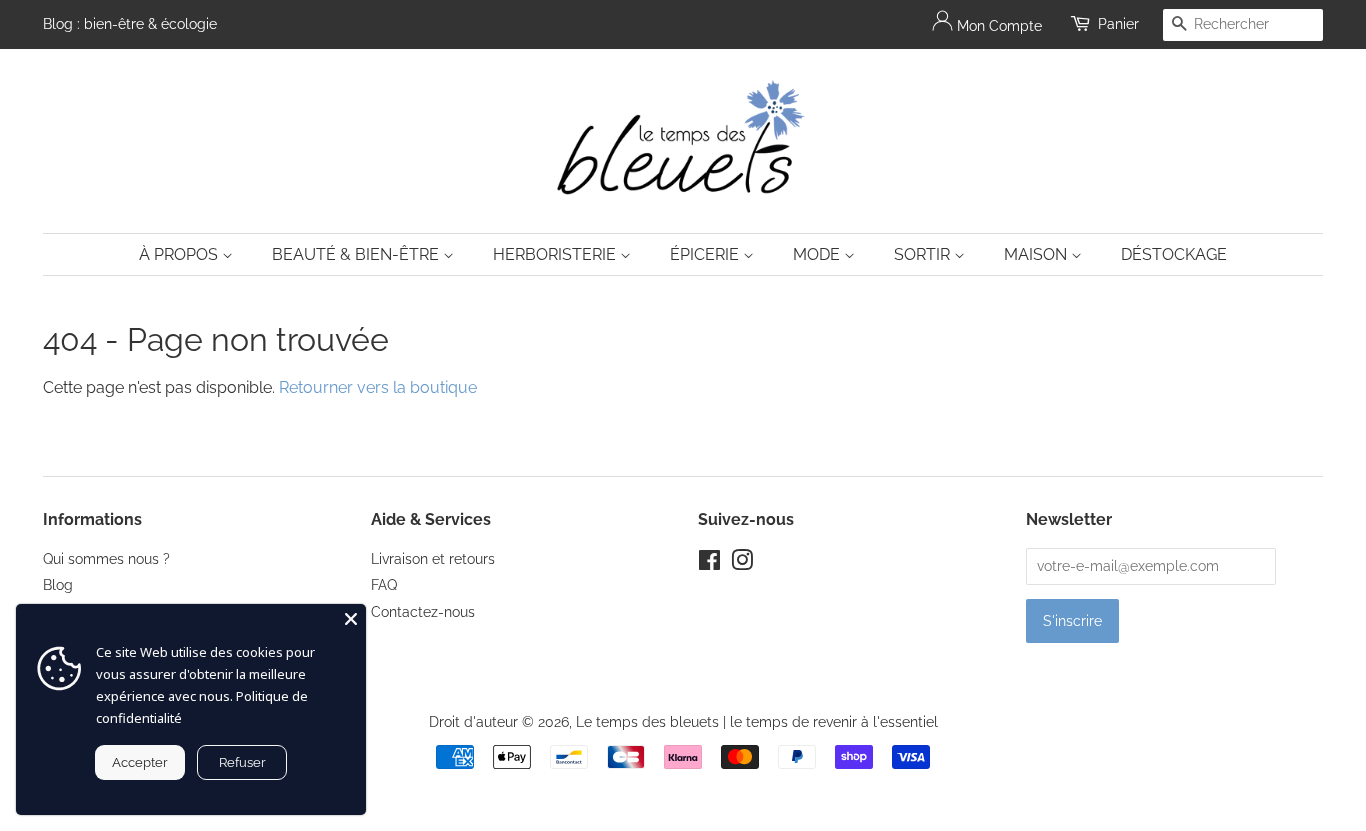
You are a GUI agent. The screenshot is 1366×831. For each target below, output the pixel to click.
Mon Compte (997, 26)
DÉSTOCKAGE (1174, 254)
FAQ (384, 585)
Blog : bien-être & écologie (130, 24)
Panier (1118, 24)
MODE (818, 254)
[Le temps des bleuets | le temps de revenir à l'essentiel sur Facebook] (709, 564)
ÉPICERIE (706, 254)
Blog (58, 585)
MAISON (1037, 254)
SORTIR (924, 254)
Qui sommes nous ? (106, 559)
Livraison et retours (433, 559)
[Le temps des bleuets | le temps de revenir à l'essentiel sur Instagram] (742, 564)
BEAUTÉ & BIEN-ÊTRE (357, 254)
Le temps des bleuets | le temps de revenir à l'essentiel (757, 722)
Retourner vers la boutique (378, 387)
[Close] (351, 619)
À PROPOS (180, 254)
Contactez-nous (423, 612)
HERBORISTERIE (556, 254)
